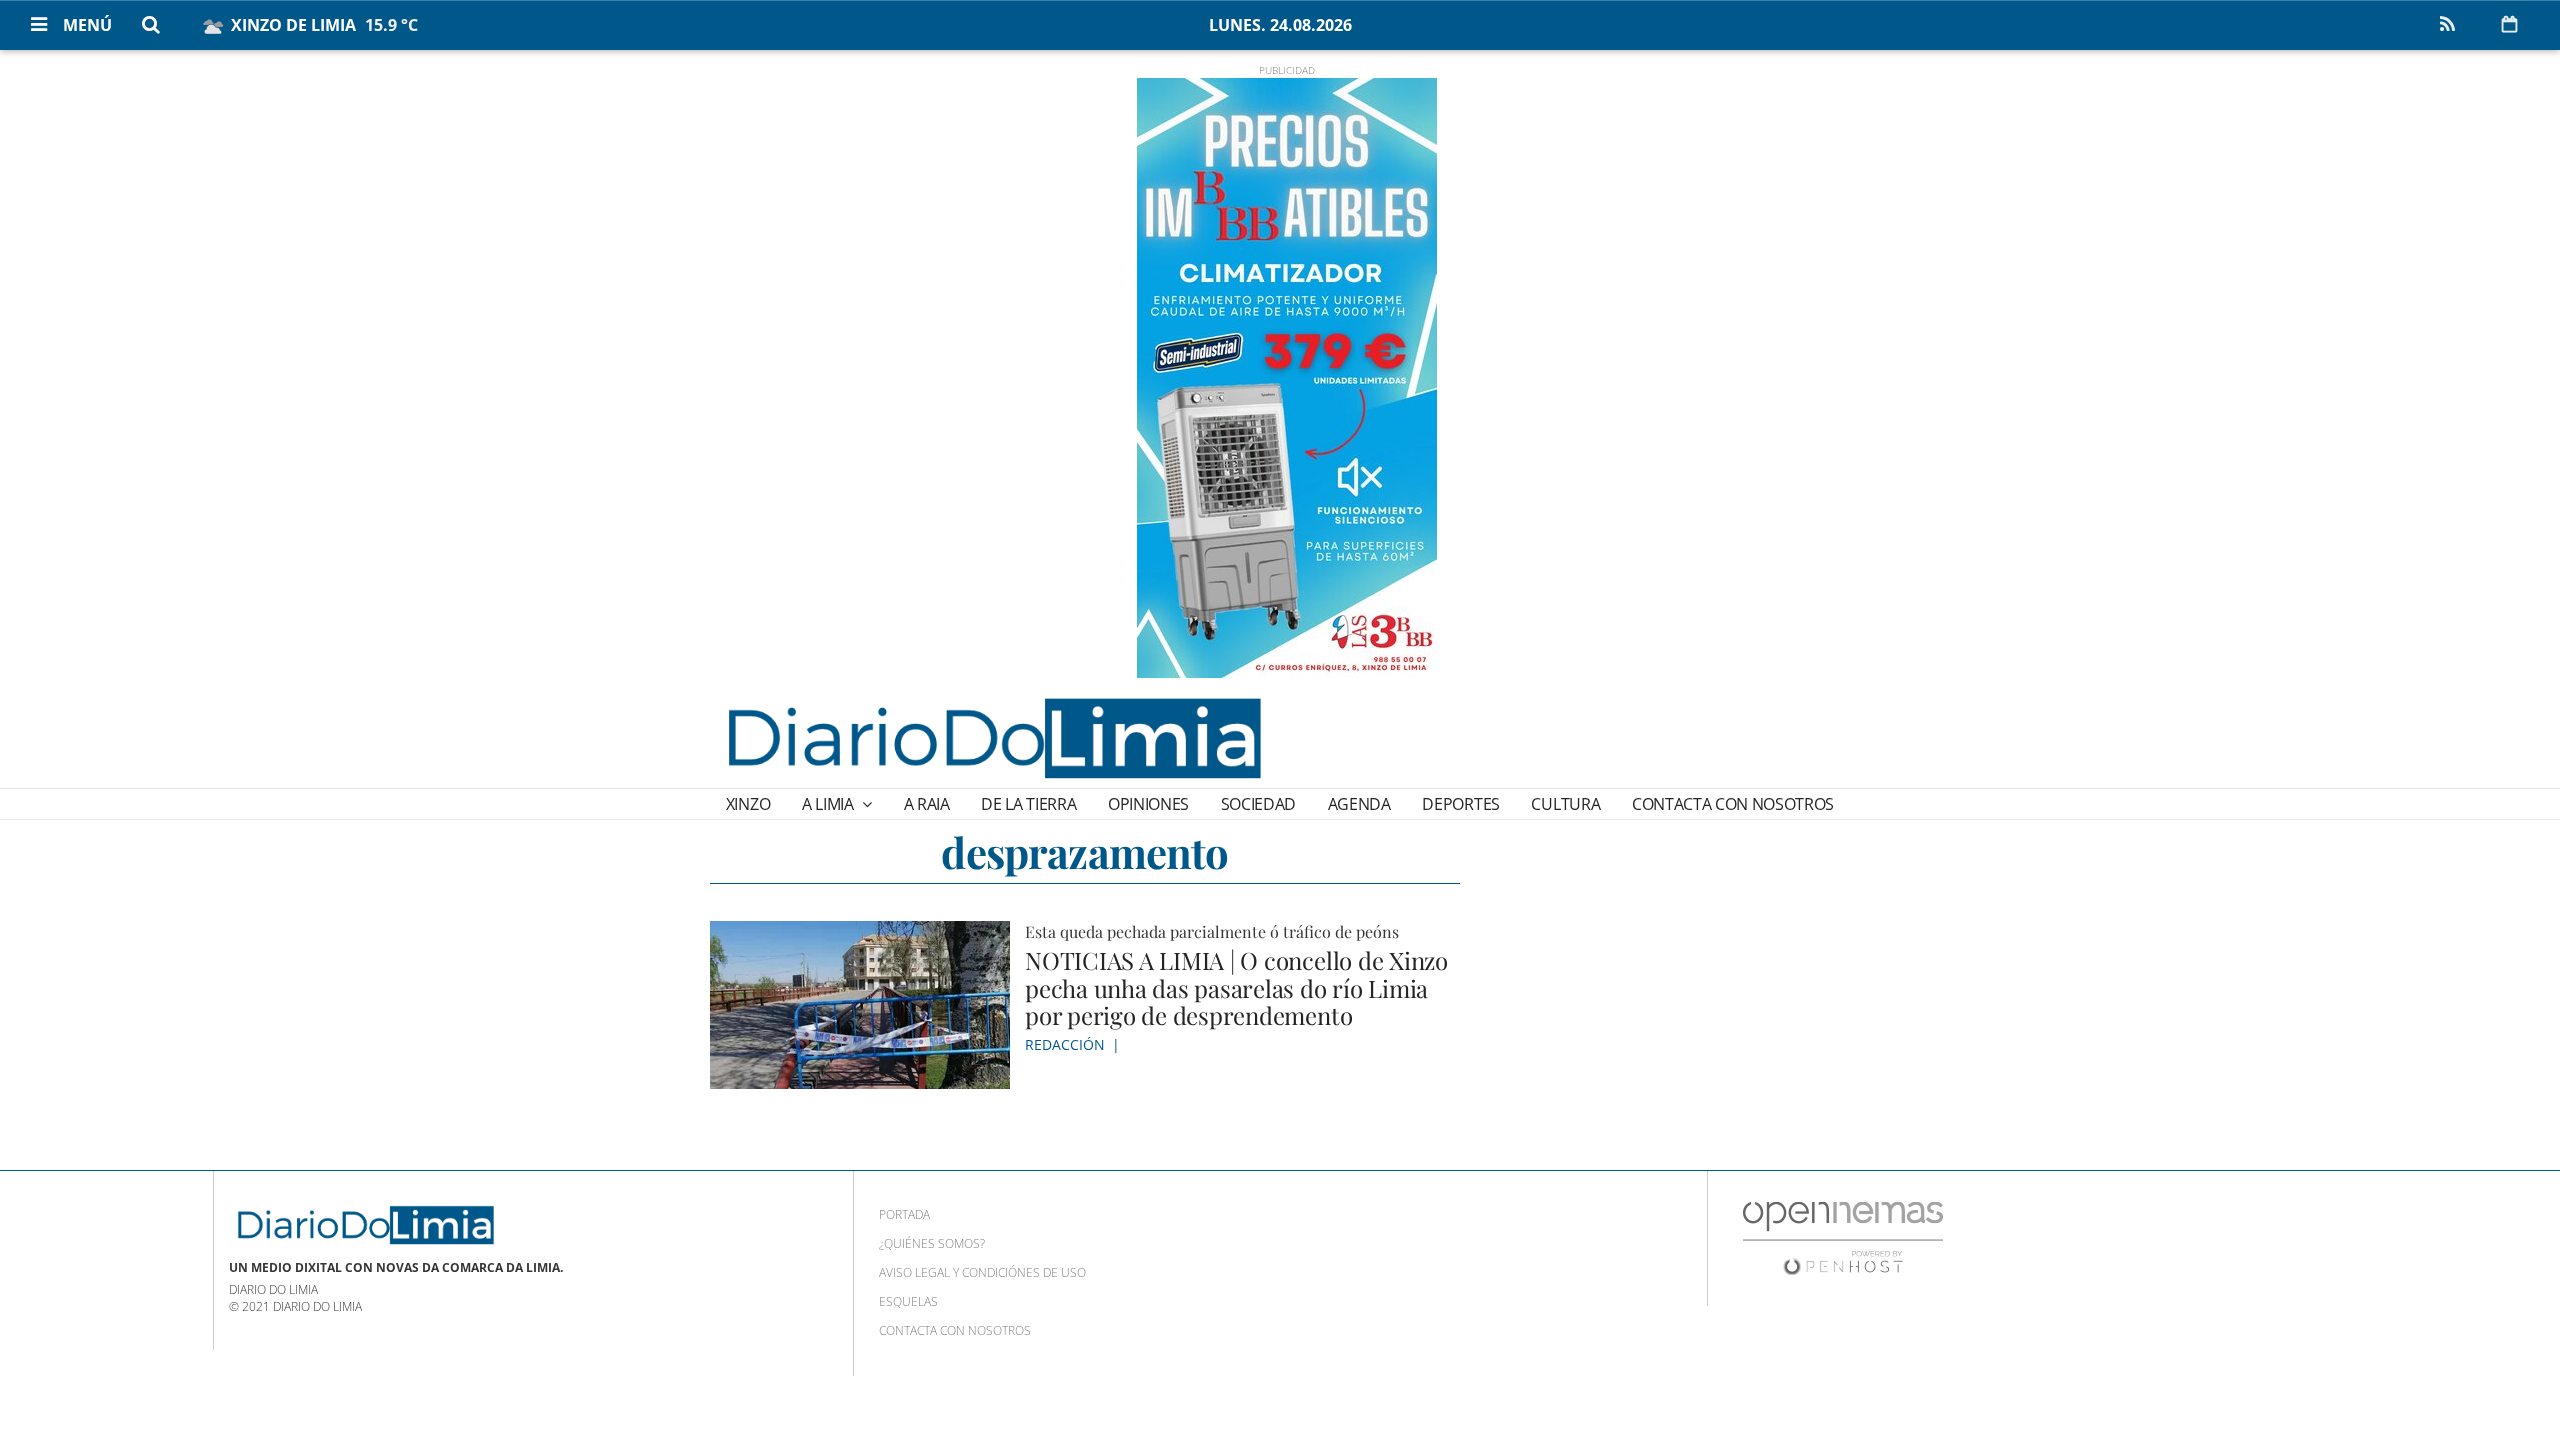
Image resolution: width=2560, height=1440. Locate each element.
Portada (904, 1214)
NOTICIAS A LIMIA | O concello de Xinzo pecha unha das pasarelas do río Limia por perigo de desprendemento (1236, 987)
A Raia (927, 804)
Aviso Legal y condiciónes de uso (982, 1272)
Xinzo (748, 804)
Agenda (1359, 804)
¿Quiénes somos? (932, 1243)
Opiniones (1148, 804)
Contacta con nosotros (1733, 804)
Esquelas (908, 1301)
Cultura (1565, 804)
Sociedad (1258, 804)
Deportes (1460, 804)
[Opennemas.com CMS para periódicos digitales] (1843, 1237)
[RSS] (2447, 25)
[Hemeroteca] (2509, 24)
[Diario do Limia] (993, 738)
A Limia (829, 804)
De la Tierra (1028, 804)
